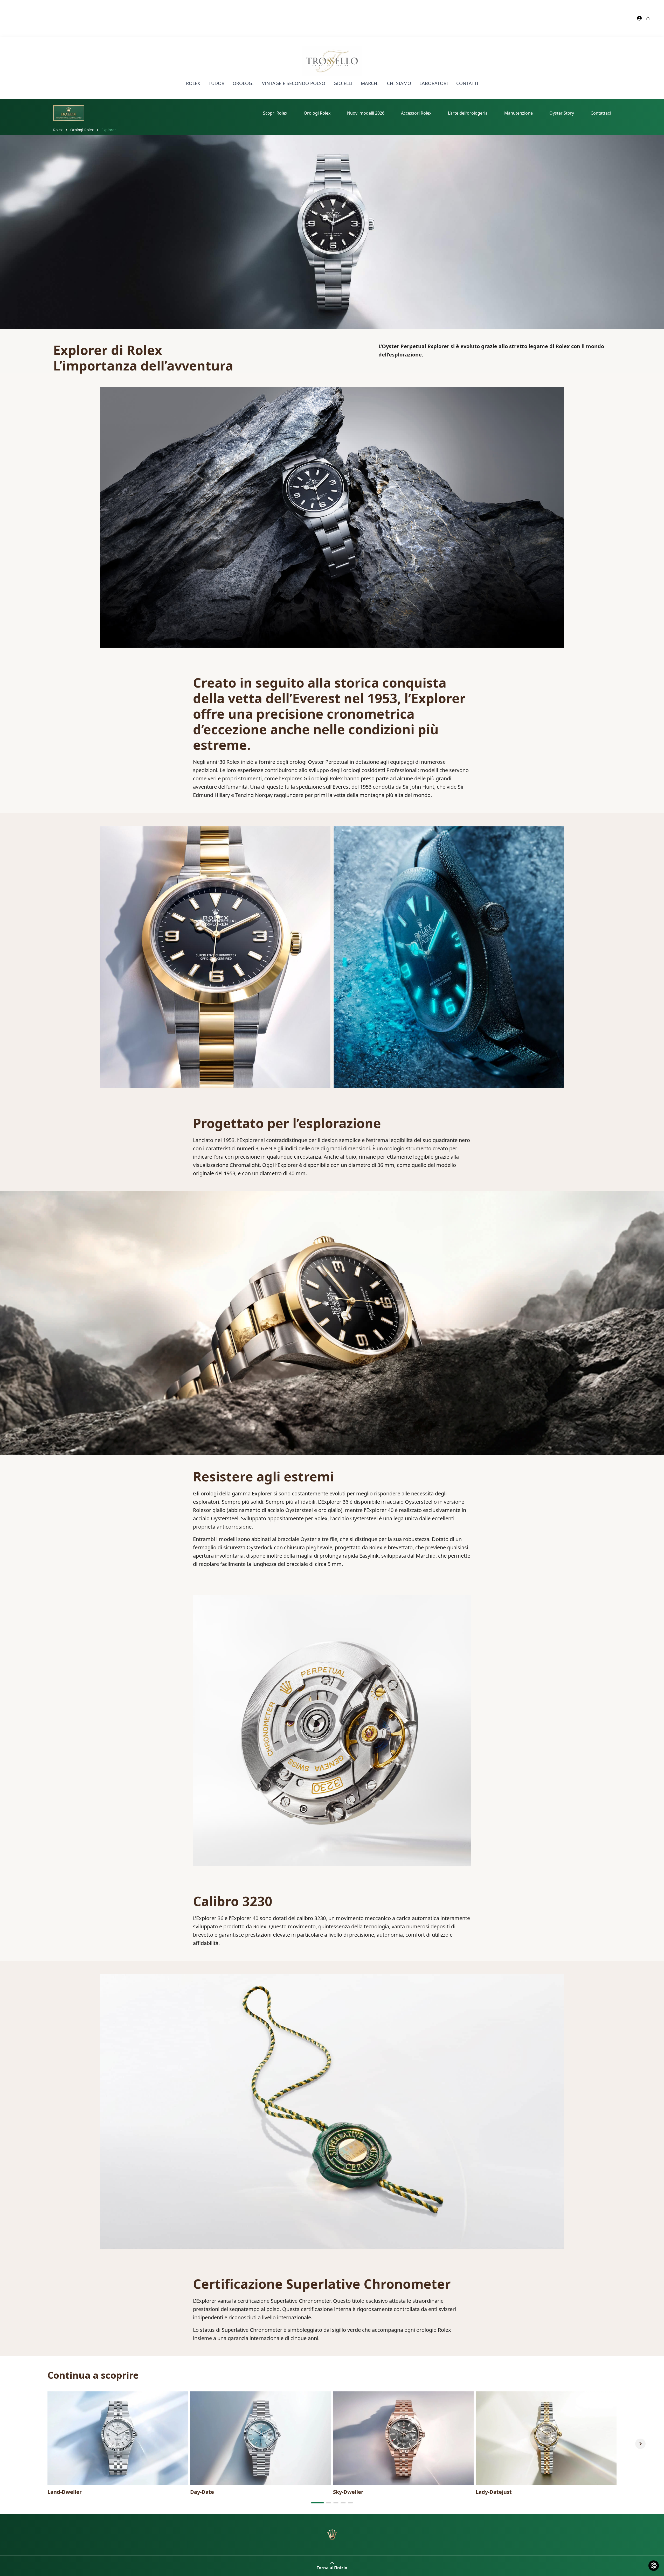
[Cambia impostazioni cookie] (654, 2566)
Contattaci (601, 113)
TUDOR (216, 83)
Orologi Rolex (317, 113)
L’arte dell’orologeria (468, 113)
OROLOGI (243, 83)
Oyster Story (562, 113)
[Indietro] (24, 2444)
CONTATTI (467, 83)
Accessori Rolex (416, 113)
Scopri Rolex (275, 113)
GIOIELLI (343, 83)
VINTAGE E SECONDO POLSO (294, 83)
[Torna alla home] (332, 2535)
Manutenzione (518, 113)
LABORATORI (434, 83)
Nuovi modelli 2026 (366, 113)
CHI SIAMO (399, 83)
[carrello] (648, 18)
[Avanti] (640, 2444)
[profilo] (640, 18)
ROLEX (193, 83)
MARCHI (370, 83)
